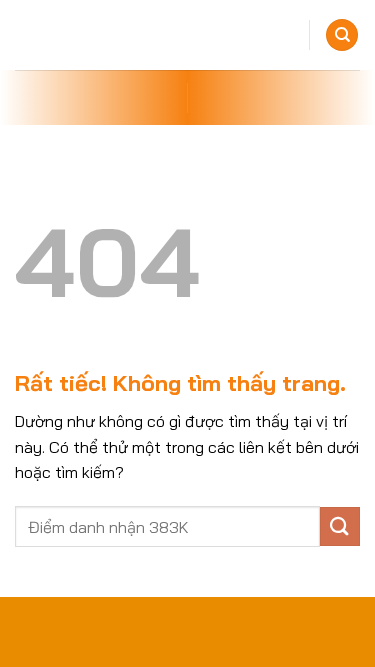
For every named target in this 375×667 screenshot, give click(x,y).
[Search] (342, 35)
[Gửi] (340, 526)
